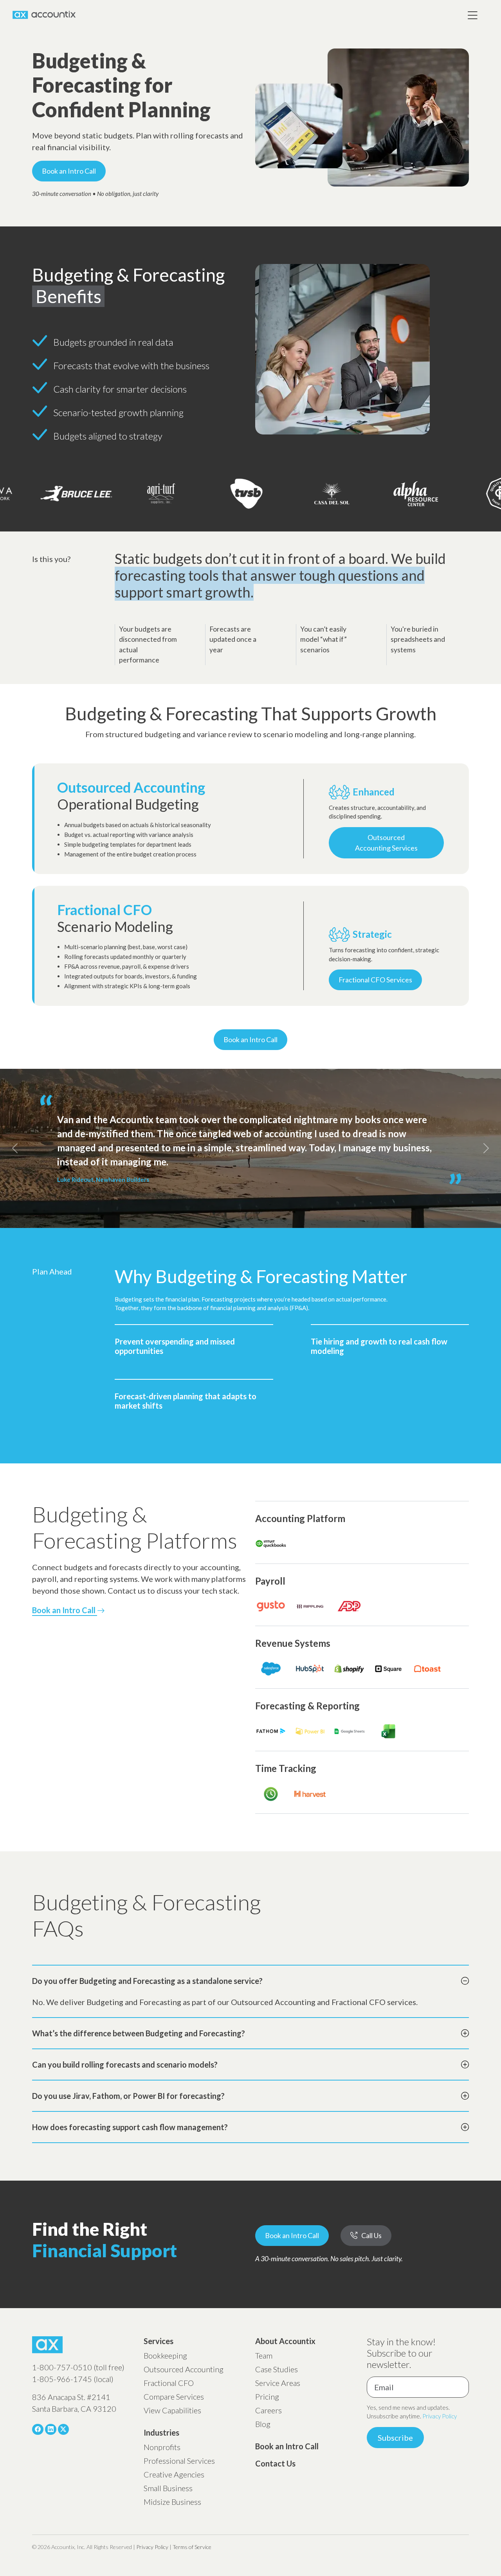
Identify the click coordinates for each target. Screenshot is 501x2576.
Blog (263, 2424)
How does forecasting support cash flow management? (130, 2127)
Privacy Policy (440, 2416)
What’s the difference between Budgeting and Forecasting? (139, 2033)
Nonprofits (162, 2447)
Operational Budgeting (131, 796)
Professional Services (179, 2461)
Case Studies (277, 2369)
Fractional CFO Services (375, 980)
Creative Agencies (174, 2474)
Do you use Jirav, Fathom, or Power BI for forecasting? (128, 2096)
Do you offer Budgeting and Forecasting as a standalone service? (147, 1981)
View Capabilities (172, 2410)
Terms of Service (192, 2547)
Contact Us (275, 2463)
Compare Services (174, 2396)
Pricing (267, 2396)
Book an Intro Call (69, 171)
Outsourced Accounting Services (386, 843)
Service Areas (278, 2383)
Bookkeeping (165, 2355)
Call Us (371, 2235)
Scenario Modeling (115, 918)
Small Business (168, 2488)
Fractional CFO (169, 2383)
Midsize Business (172, 2502)
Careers (269, 2410)
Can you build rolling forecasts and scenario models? (125, 2064)
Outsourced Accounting (184, 2369)
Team (264, 2355)
